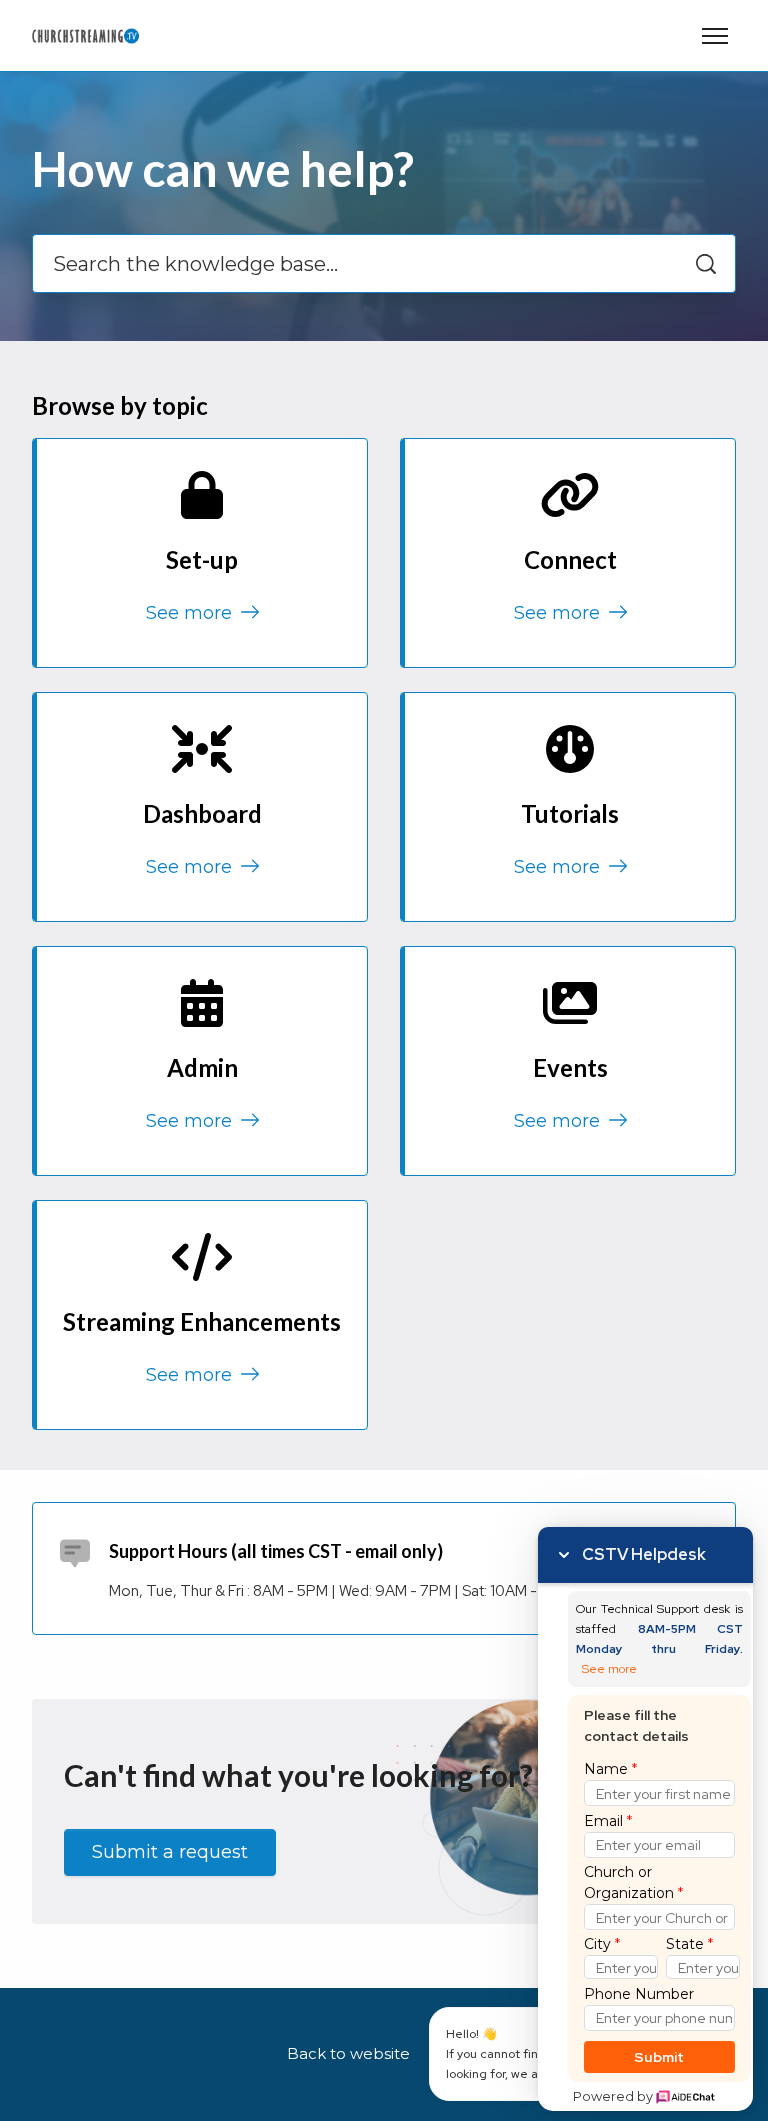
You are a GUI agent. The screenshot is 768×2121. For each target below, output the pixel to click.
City (602, 1944)
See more (191, 613)
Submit (659, 2057)
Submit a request (170, 1852)
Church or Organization (633, 1882)
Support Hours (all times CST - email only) (276, 1551)
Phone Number (639, 1994)
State (689, 1944)
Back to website (348, 2053)
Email (608, 1821)
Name (610, 1769)
